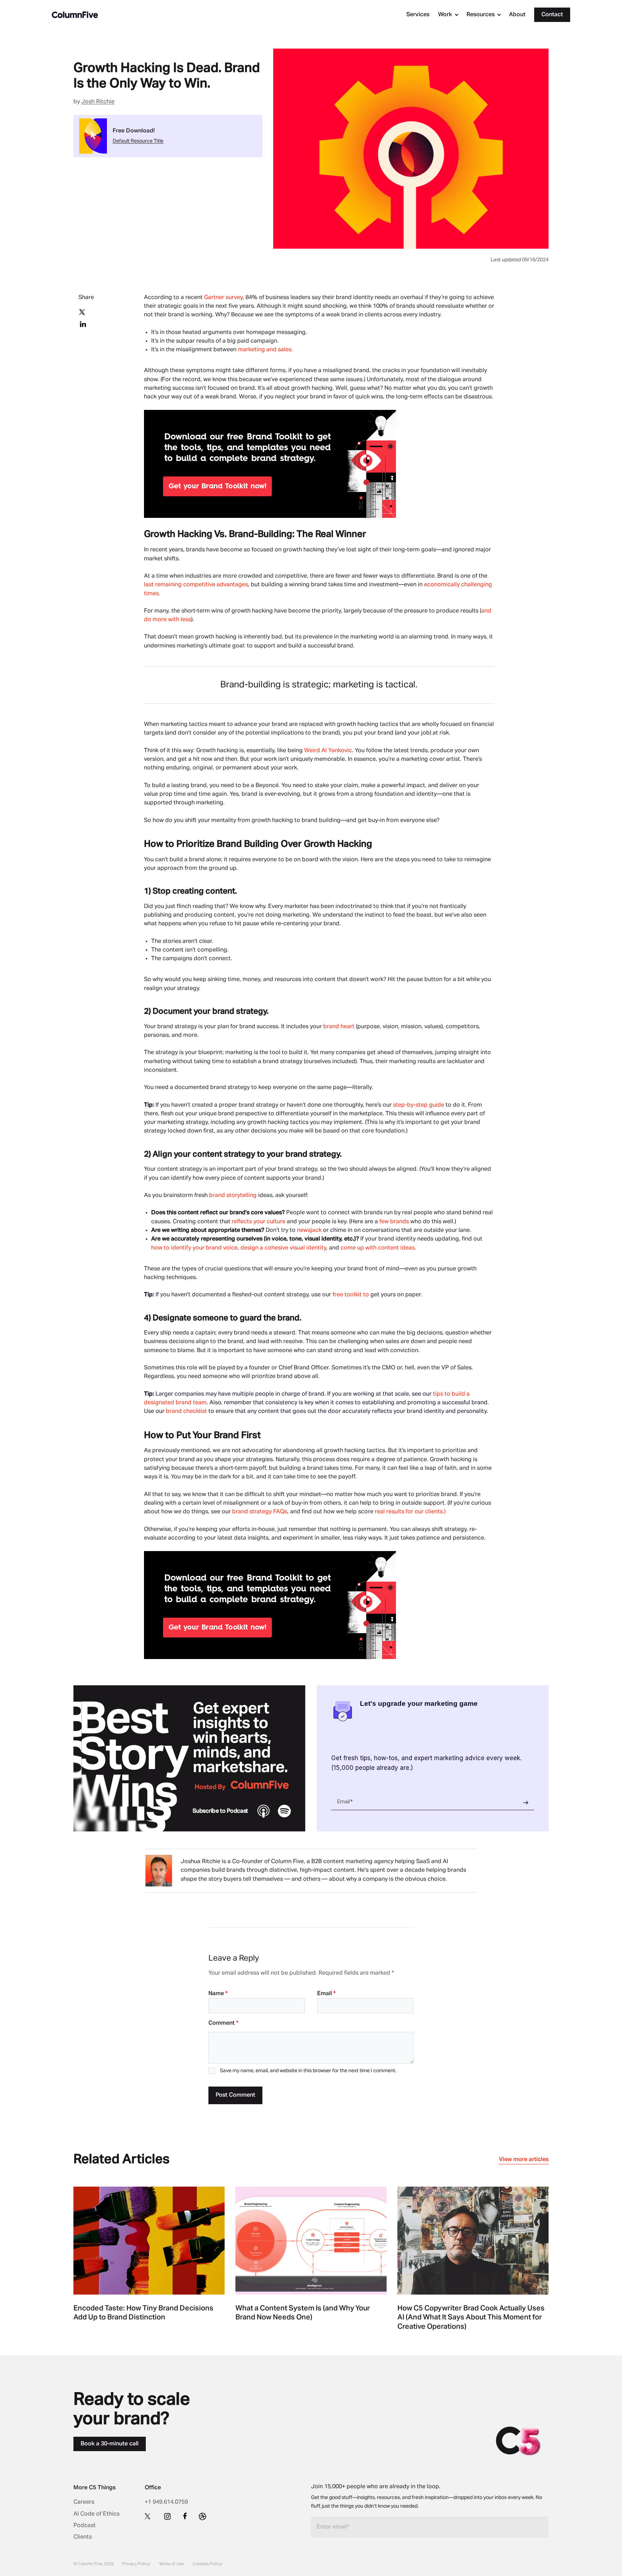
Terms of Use (171, 2564)
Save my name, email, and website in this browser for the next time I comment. (308, 2071)
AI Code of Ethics (96, 2514)
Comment (223, 2023)
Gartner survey (223, 298)
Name (218, 1994)
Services (418, 15)
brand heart (339, 1027)
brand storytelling (233, 1196)
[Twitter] (148, 2516)
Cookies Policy (207, 2564)
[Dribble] (202, 2516)
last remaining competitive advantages (196, 585)
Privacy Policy (136, 2564)
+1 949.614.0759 (166, 2502)
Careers (84, 2502)
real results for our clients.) (410, 1512)
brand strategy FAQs (260, 1512)
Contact (552, 15)
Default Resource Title (138, 141)
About (517, 15)
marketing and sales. (265, 350)
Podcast (85, 2526)
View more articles (524, 2160)
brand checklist (186, 1411)
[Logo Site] (75, 15)
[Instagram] (167, 2516)
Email (326, 1994)
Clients (83, 2537)
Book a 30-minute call (110, 2444)
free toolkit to (351, 1295)
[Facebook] (185, 2516)
